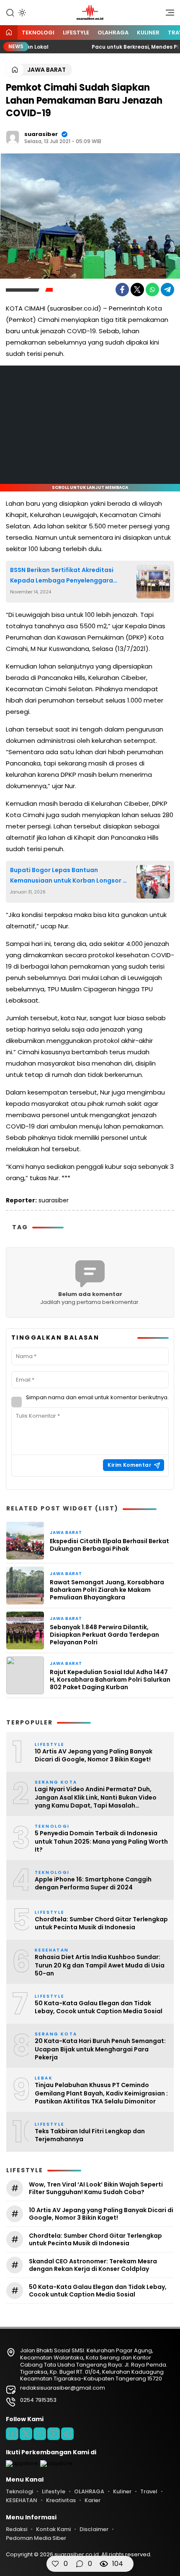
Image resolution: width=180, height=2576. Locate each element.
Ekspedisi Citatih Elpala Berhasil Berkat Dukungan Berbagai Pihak (109, 1545)
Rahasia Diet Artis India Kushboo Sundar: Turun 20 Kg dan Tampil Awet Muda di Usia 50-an (100, 1965)
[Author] (13, 137)
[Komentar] (80, 2564)
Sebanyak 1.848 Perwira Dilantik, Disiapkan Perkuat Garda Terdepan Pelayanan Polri (104, 1635)
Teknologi (38, 33)
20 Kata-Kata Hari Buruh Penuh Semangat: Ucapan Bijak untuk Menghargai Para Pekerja (100, 2049)
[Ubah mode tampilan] (21, 13)
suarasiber (41, 134)
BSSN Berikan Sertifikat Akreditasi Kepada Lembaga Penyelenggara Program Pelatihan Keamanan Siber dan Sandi (65, 576)
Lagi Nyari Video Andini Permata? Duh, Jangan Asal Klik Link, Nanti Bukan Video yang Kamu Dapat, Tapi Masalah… (96, 1797)
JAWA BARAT (46, 70)
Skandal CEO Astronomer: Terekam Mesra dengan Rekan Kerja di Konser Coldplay (93, 2265)
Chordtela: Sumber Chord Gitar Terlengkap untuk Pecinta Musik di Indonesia (101, 1924)
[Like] (55, 2564)
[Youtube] (54, 2434)
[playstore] (57, 2463)
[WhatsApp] (152, 290)
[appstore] (22, 2463)
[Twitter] (137, 290)
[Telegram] (167, 290)
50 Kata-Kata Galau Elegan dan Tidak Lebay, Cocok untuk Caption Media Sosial (99, 2008)
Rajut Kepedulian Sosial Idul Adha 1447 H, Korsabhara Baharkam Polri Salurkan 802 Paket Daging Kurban (110, 1680)
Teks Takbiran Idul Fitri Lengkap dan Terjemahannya (90, 2136)
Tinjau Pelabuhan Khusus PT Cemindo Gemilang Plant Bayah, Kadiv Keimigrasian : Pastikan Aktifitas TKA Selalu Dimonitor (101, 2093)
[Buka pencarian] (10, 12)
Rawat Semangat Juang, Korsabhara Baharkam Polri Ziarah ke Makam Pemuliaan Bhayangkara (107, 1590)
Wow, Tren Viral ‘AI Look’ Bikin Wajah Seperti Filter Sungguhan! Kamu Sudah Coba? (96, 2188)
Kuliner (148, 33)
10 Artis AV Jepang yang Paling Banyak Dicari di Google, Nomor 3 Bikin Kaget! (94, 1756)
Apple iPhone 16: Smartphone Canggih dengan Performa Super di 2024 (93, 1884)
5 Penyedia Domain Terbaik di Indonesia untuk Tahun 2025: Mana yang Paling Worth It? (101, 1842)
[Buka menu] (167, 15)
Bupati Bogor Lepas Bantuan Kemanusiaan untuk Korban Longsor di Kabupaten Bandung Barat (69, 876)
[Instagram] (40, 2434)
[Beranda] (9, 33)
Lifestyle (76, 33)
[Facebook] (122, 290)
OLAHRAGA (113, 33)
